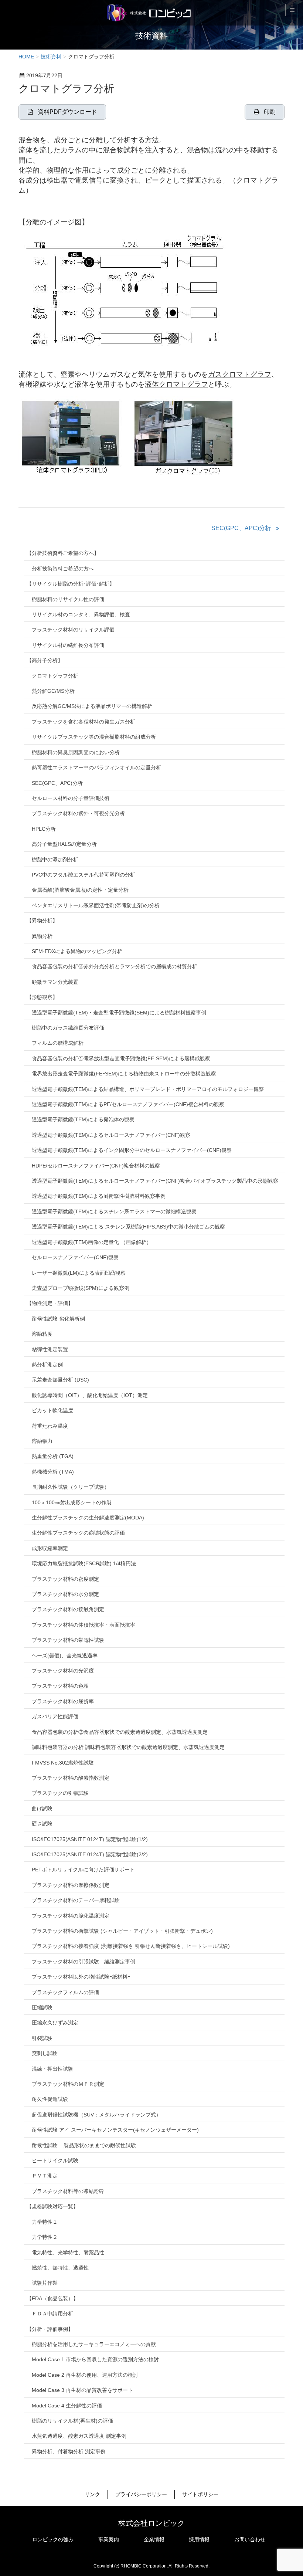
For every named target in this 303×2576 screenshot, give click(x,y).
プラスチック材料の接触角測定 (68, 1609)
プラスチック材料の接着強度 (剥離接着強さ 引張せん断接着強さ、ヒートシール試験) (131, 1946)
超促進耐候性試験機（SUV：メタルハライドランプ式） (96, 2115)
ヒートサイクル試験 (55, 2160)
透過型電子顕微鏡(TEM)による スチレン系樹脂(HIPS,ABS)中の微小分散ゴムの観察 (128, 1227)
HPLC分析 (44, 829)
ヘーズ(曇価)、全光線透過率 (65, 1655)
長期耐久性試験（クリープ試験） (71, 1487)
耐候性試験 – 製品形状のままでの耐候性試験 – (86, 2145)
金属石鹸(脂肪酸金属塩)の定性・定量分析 (80, 890)
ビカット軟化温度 (52, 1410)
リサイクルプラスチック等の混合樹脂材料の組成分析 (94, 737)
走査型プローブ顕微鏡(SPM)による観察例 (81, 1288)
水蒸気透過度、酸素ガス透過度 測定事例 (79, 2436)
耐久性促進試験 (50, 2099)
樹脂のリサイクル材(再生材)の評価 (72, 2421)
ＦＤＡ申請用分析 (52, 2314)
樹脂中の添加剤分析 (55, 860)
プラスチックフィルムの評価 (65, 1992)
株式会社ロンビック (151, 2523)
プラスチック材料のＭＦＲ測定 (68, 2084)
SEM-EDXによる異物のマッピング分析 (77, 951)
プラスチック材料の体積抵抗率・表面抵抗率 (84, 1625)
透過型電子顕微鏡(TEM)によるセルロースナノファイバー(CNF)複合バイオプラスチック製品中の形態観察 (155, 1181)
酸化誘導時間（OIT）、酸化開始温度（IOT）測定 (90, 1395)
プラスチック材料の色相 (60, 1686)
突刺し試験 (45, 2053)
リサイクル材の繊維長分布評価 (68, 645)
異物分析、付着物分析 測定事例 (69, 2451)
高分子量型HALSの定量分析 (64, 844)
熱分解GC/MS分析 (53, 691)
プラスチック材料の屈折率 (63, 1701)
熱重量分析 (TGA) (53, 1456)
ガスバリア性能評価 (55, 1716)
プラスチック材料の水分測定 (65, 1594)
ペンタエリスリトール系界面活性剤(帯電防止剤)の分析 (96, 905)
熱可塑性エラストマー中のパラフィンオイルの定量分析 (96, 767)
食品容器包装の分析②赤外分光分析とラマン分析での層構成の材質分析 (115, 966)
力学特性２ (45, 2237)
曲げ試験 (42, 1809)
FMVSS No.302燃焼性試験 (63, 1763)
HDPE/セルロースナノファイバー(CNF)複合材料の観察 (96, 1166)
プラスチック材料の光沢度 (63, 1671)
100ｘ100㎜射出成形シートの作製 (72, 1502)
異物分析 (42, 936)
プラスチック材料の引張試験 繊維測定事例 (84, 1962)
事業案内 (109, 2539)
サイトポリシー (200, 2494)
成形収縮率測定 (50, 1548)
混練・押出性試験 (52, 2069)
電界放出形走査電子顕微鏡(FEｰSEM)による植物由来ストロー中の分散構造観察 (124, 1074)
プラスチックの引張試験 (60, 1793)
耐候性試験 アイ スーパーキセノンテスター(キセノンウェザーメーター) (115, 2130)
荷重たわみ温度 (50, 1426)
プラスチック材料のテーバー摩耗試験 (76, 1900)
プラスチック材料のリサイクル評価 (73, 630)
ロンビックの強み (53, 2539)
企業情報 (154, 2539)
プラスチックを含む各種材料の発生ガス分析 (84, 722)
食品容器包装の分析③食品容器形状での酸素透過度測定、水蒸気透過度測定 (120, 1732)
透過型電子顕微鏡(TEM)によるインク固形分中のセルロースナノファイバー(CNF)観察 (132, 1150)
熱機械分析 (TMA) (53, 1472)
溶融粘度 (42, 1334)
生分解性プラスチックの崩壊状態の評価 (78, 1533)
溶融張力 (42, 1441)
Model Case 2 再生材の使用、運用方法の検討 (85, 2375)
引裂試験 (42, 2038)
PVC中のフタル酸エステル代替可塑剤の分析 (84, 875)
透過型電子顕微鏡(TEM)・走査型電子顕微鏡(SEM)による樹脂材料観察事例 (119, 1013)
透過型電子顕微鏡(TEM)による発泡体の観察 (83, 1119)
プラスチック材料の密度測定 (65, 1579)
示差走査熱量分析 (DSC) (60, 1380)
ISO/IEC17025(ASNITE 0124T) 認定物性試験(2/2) (90, 1854)
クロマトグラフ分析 (55, 676)
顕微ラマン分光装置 (55, 982)
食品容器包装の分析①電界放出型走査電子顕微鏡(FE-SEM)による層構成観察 (121, 1058)
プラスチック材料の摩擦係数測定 (71, 1885)
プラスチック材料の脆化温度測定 (71, 1916)
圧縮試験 (42, 2007)
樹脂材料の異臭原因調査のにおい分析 (76, 752)
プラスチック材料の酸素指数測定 (71, 1778)
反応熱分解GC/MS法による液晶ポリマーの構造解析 (92, 706)
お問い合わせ (250, 2539)
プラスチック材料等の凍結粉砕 (68, 2191)
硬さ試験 (42, 1824)
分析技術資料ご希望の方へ (63, 569)
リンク (92, 2494)
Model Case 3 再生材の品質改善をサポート (82, 2390)
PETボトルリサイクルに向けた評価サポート (83, 1870)
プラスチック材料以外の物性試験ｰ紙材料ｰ (81, 1977)
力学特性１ (45, 2222)
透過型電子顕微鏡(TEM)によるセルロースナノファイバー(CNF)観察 (111, 1135)
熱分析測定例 (47, 1365)
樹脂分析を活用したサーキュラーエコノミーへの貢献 (94, 2344)
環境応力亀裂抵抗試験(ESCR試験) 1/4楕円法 (84, 1563)
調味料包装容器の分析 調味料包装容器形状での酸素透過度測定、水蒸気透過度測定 (128, 1747)
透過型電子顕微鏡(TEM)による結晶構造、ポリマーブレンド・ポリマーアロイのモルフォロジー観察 (148, 1089)
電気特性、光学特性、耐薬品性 (68, 2253)
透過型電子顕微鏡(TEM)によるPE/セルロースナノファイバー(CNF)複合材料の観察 (128, 1104)
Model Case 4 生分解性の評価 (67, 2406)
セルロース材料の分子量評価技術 (71, 798)
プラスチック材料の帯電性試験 (68, 1640)
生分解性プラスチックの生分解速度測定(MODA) (88, 1518)
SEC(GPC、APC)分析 (241, 528)
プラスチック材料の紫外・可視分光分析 (78, 813)
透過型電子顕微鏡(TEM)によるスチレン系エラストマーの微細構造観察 (114, 1211)
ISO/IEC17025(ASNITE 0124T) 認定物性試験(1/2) (90, 1839)
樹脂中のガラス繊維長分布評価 (68, 1028)
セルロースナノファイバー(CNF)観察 (75, 1257)
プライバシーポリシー (141, 2494)
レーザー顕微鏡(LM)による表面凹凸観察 (79, 1273)
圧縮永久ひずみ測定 (55, 2023)
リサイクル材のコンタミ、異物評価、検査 (81, 614)
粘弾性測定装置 (50, 1349)
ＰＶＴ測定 (45, 2176)
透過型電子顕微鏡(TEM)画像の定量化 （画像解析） (92, 1242)
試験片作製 (45, 2283)
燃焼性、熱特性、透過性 (60, 2268)
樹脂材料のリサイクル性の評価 (68, 599)
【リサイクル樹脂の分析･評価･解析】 (71, 584)
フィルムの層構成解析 (58, 1043)
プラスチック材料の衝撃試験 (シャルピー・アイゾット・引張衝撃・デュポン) (122, 1931)
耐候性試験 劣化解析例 (58, 1319)
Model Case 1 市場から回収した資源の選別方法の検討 (95, 2359)
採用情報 (199, 2539)
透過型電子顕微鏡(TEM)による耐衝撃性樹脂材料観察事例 (99, 1196)
